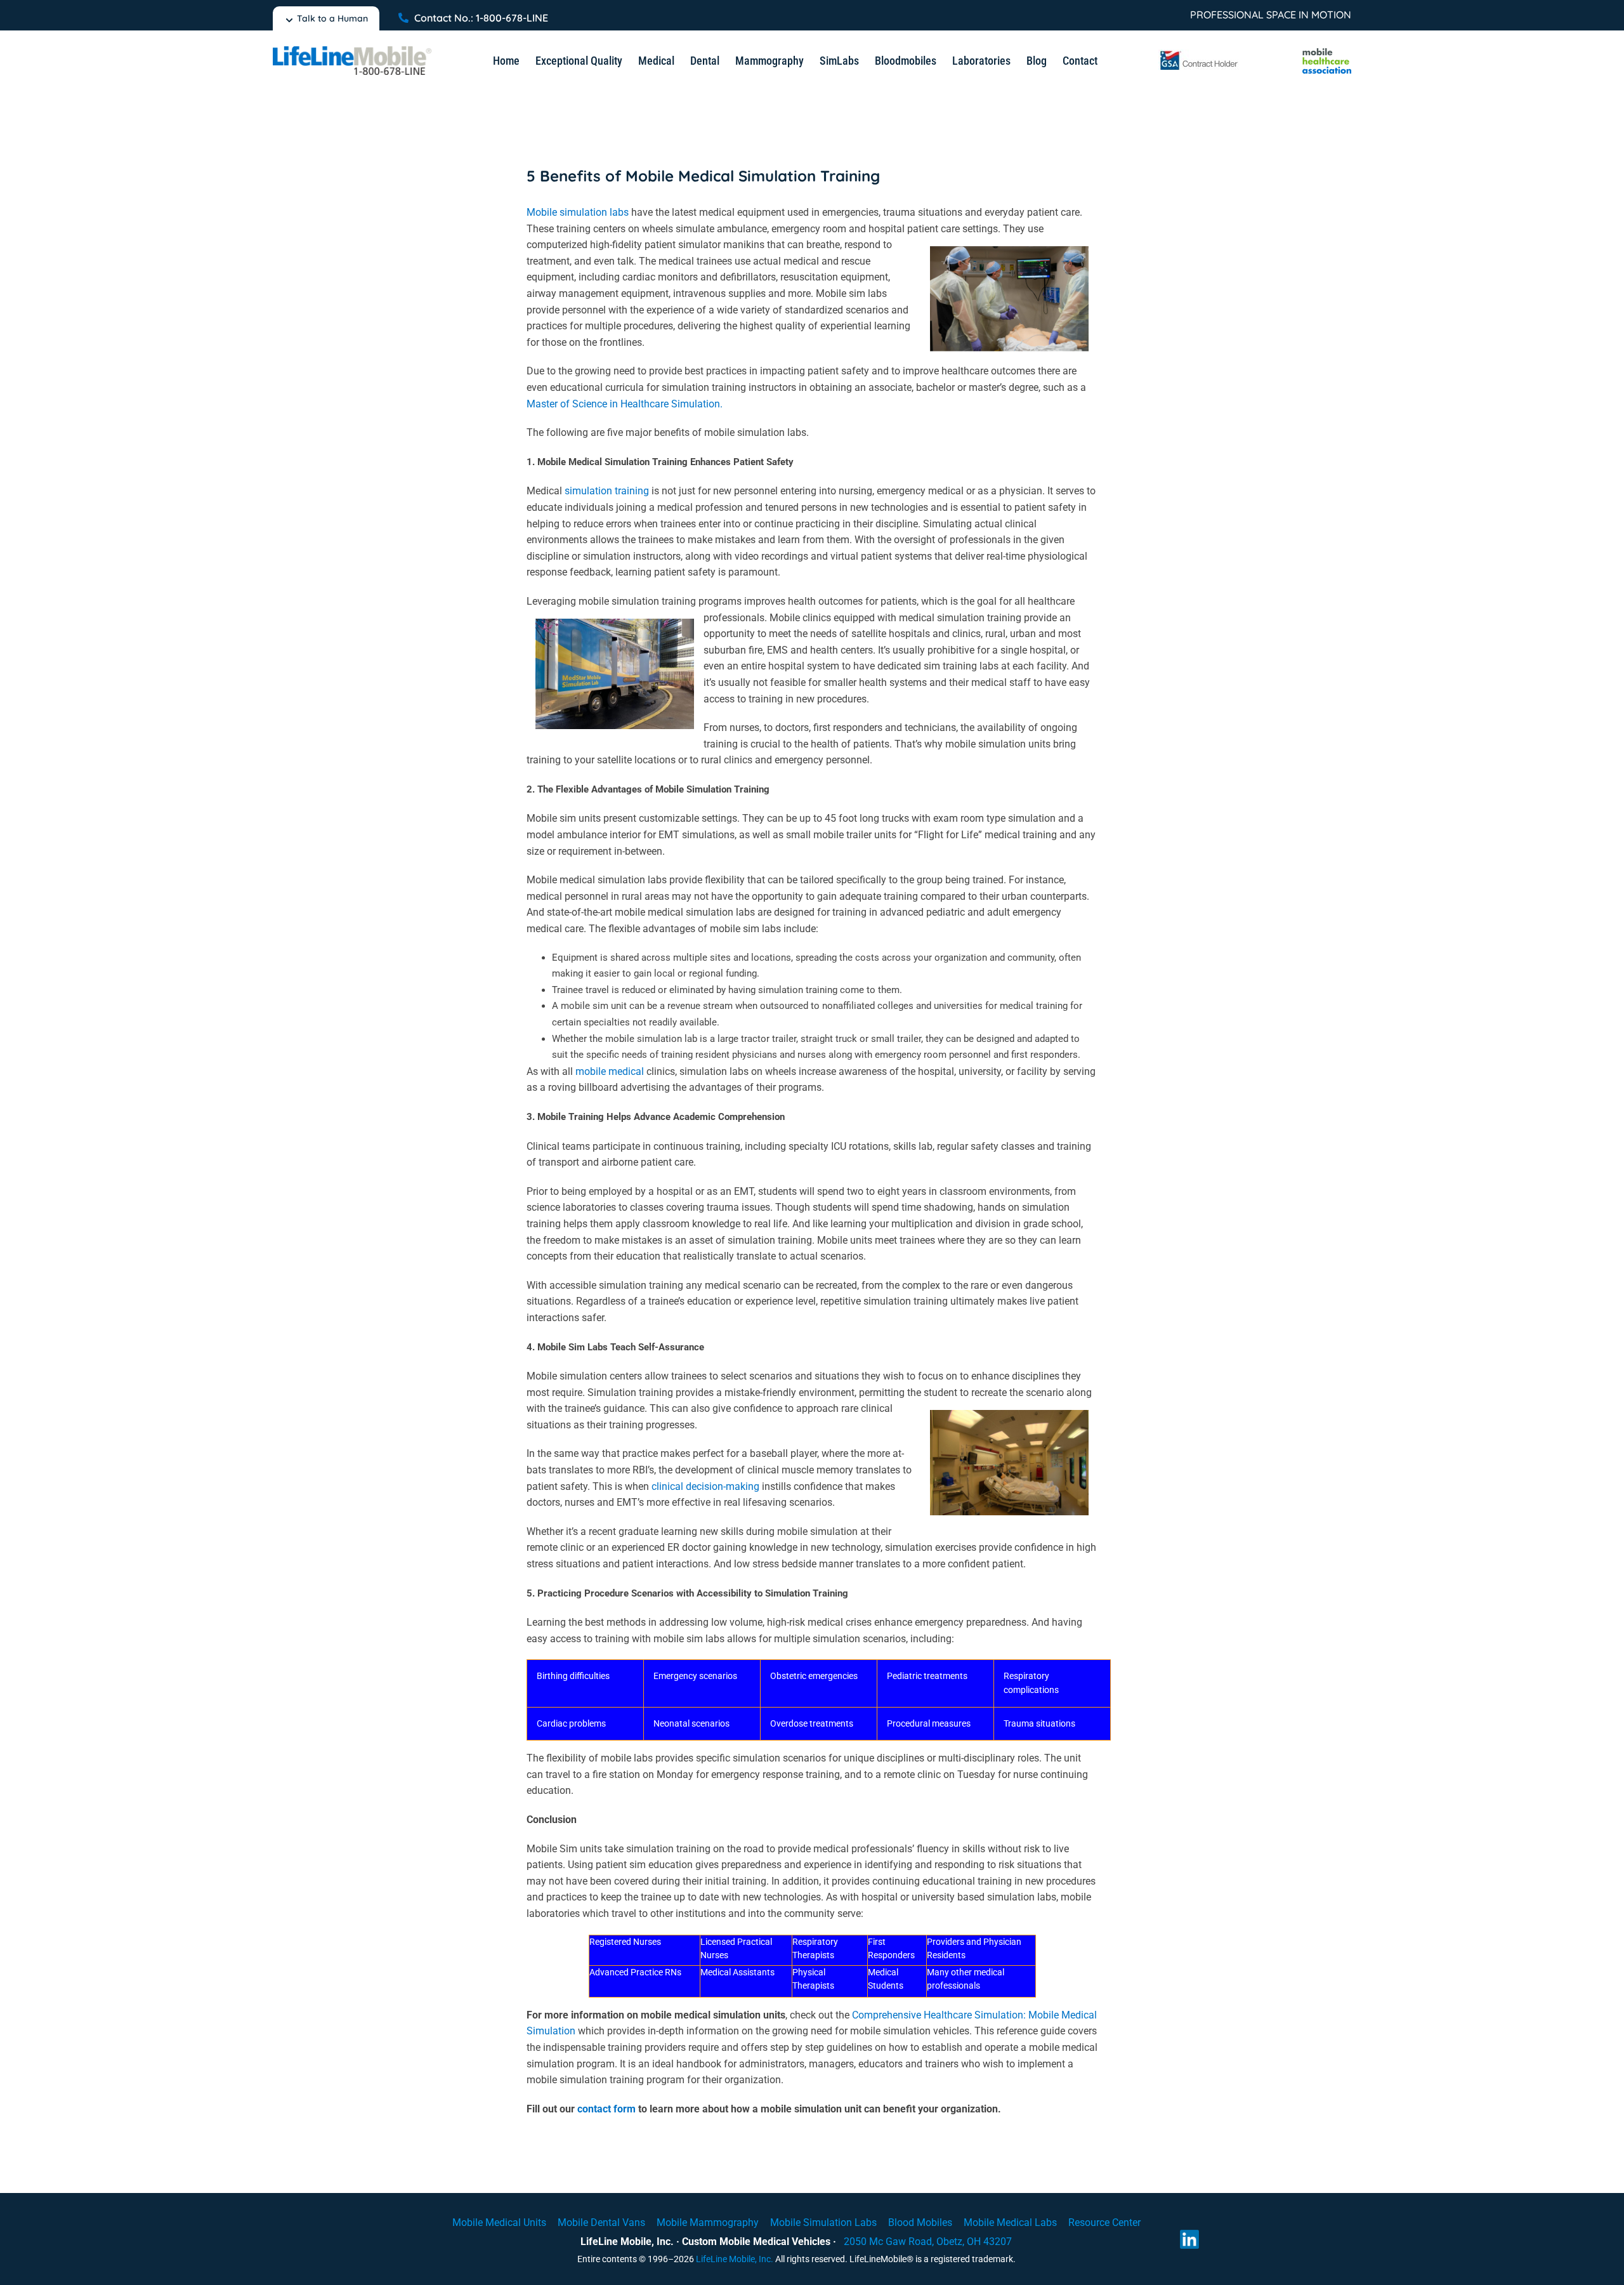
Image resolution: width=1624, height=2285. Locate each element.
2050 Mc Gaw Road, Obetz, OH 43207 (928, 2242)
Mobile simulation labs (578, 212)
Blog (1037, 61)
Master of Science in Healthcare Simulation (623, 404)
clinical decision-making (705, 1486)
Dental (705, 61)
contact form (606, 2109)
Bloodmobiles (906, 61)
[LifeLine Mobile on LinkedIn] (1189, 2239)
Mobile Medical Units (499, 2222)
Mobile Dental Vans (601, 2222)
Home (506, 61)
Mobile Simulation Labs (823, 2222)
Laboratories (981, 61)
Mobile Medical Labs (1010, 2222)
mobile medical (610, 1071)
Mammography (769, 61)
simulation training (607, 491)
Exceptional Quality (579, 61)
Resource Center (1104, 2222)
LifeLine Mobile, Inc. (735, 2259)
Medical (656, 61)
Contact (1080, 61)
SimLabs (839, 61)
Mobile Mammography (708, 2222)
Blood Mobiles (920, 2222)
